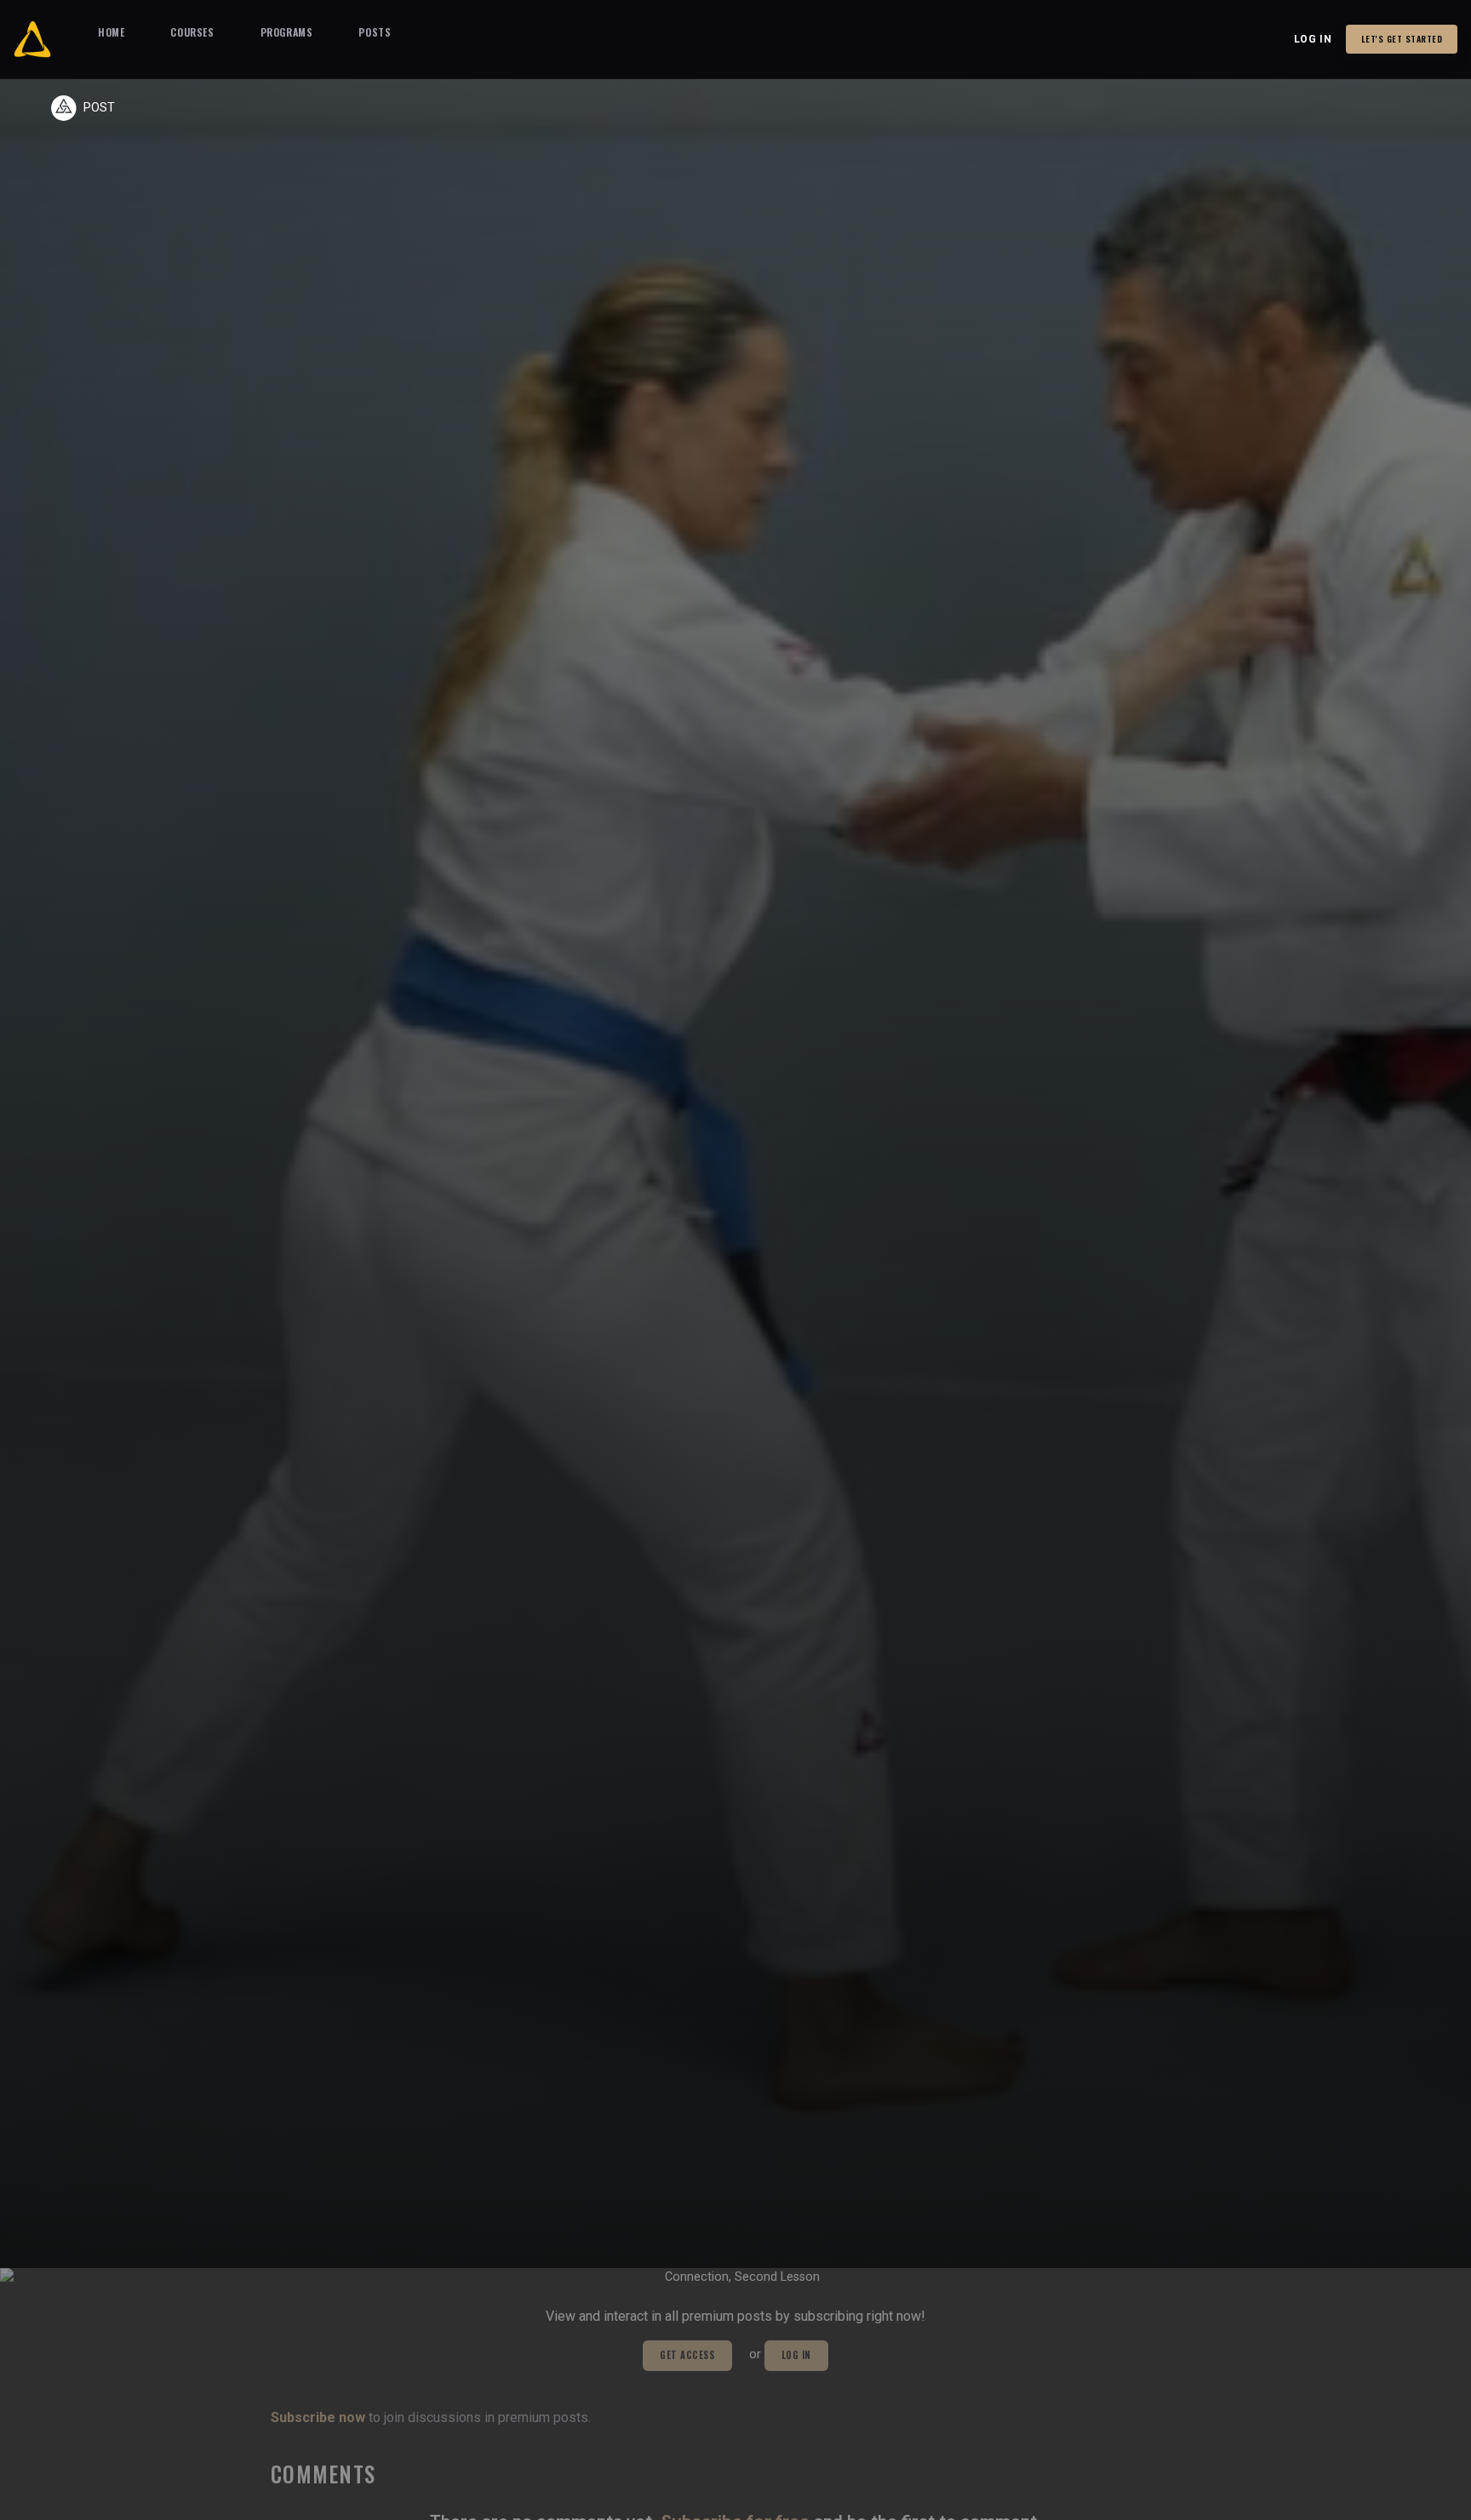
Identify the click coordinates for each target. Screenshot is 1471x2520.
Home (111, 32)
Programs (287, 32)
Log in (1313, 39)
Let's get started (1402, 39)
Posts (375, 32)
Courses (192, 32)
